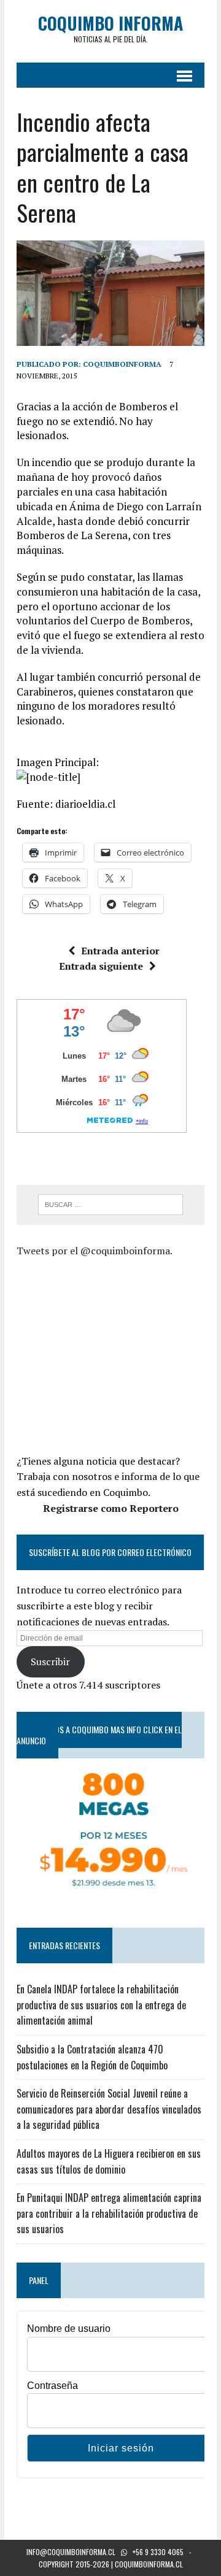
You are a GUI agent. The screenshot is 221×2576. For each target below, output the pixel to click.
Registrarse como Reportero (111, 1508)
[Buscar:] (111, 1203)
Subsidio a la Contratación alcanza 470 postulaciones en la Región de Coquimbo (92, 2057)
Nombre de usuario (69, 2329)
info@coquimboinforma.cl (71, 2552)
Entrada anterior (120, 951)
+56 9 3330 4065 (158, 2552)
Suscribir (50, 1662)
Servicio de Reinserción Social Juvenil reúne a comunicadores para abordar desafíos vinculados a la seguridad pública (109, 2109)
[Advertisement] (119, 1354)
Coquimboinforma (122, 364)
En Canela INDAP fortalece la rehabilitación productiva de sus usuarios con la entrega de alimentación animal (101, 2005)
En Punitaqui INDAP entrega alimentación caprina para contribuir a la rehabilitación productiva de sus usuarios (109, 2213)
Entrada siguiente (101, 966)
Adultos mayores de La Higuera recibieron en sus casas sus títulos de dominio (109, 2161)
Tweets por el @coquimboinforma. (95, 1251)
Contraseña (52, 2386)
